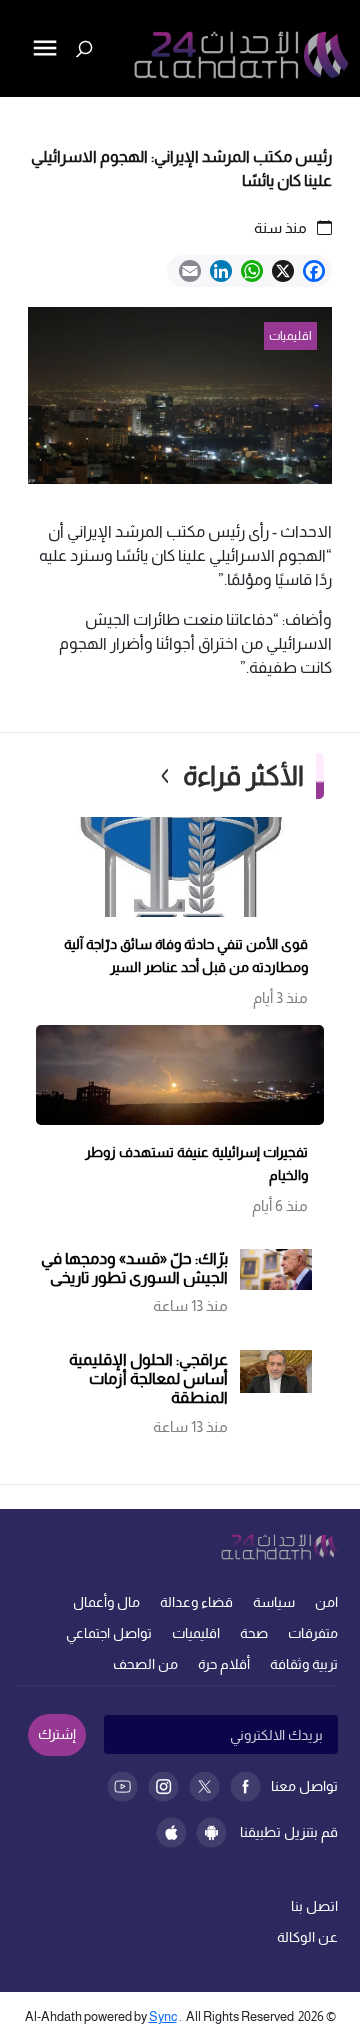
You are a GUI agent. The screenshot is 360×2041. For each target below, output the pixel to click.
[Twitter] (204, 1786)
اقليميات (196, 1633)
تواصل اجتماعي (109, 1633)
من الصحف (145, 1664)
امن (326, 1602)
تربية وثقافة (304, 1664)
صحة (254, 1633)
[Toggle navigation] (17, 116)
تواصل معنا (304, 1786)
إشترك (57, 1734)
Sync (163, 2016)
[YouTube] (122, 1786)
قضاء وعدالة (196, 1602)
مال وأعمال (106, 1602)
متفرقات (313, 1633)
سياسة (274, 1602)
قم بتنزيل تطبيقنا (289, 1832)
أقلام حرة (224, 1664)
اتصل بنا (314, 1906)
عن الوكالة (307, 1937)
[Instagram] (163, 1786)
